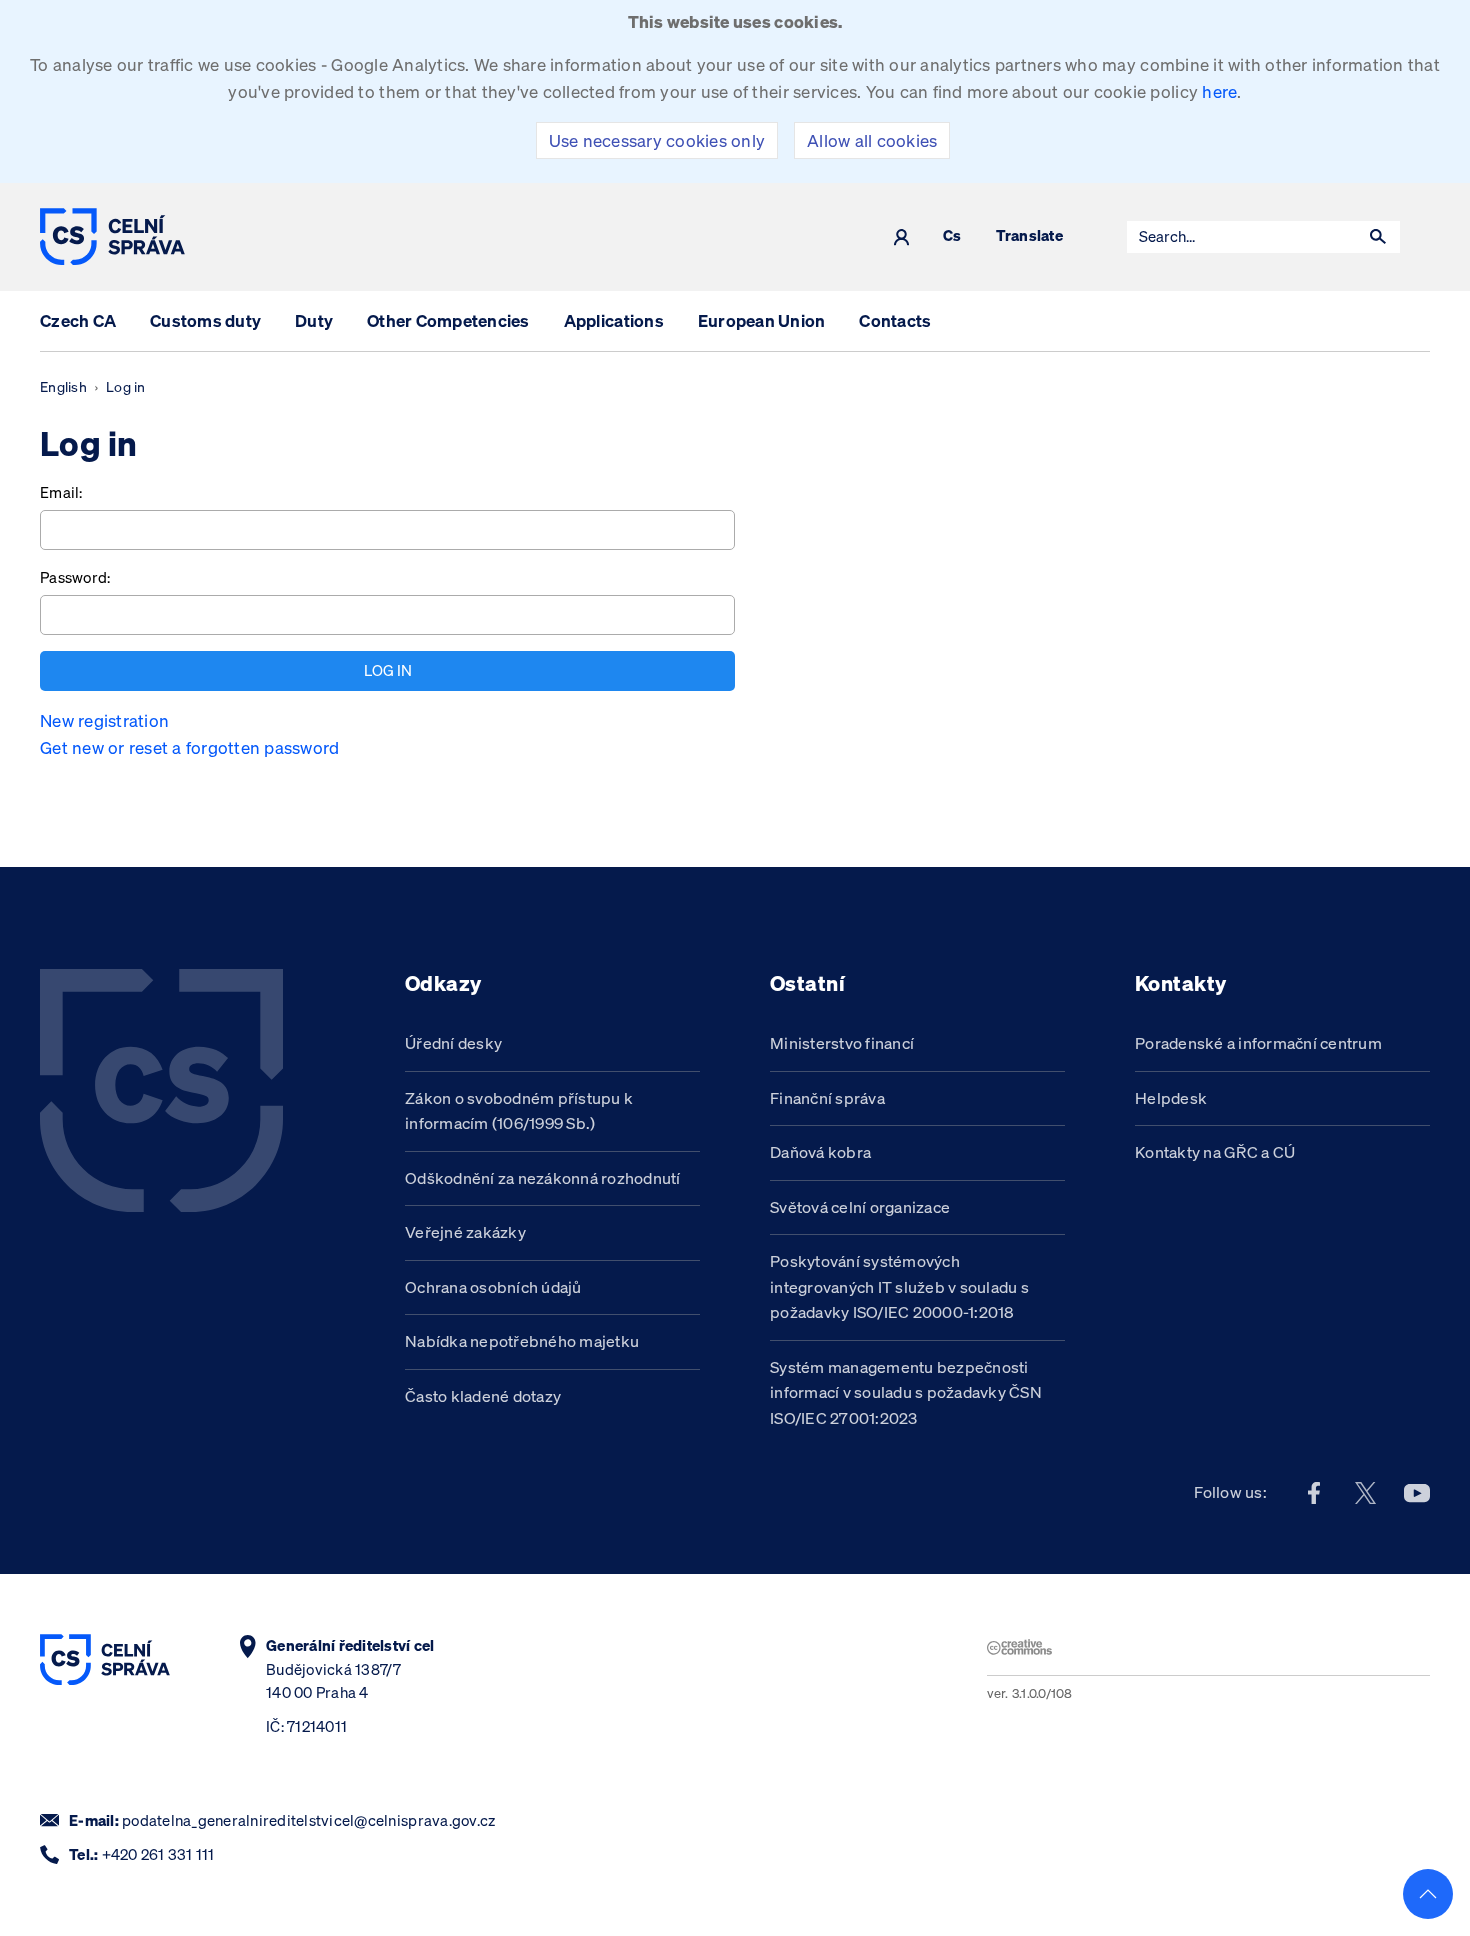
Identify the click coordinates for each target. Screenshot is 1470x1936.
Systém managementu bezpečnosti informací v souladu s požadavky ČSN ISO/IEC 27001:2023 (906, 1392)
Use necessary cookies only (657, 140)
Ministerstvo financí (842, 1043)
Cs (952, 236)
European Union (762, 320)
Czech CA (78, 320)
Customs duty (205, 320)
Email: (61, 492)
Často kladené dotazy (483, 1396)
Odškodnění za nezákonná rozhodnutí (543, 1178)
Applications (614, 320)
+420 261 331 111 (158, 1854)
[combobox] (1242, 237)
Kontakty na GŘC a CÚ (1215, 1152)
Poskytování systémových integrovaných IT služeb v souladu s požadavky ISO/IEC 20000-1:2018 (899, 1286)
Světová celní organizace (860, 1207)
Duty (314, 320)
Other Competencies (448, 320)
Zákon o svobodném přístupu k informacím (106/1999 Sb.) (519, 1111)
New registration (104, 720)
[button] (1378, 237)
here (1219, 91)
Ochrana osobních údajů (493, 1287)
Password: (75, 577)
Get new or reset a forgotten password (189, 747)
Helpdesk (1171, 1098)
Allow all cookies (872, 140)
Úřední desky (453, 1043)
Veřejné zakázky (465, 1232)
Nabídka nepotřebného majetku (522, 1341)
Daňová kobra (820, 1152)
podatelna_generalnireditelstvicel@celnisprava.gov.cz (308, 1820)
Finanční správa (827, 1098)
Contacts (895, 320)
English (63, 387)
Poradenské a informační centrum (1258, 1043)
